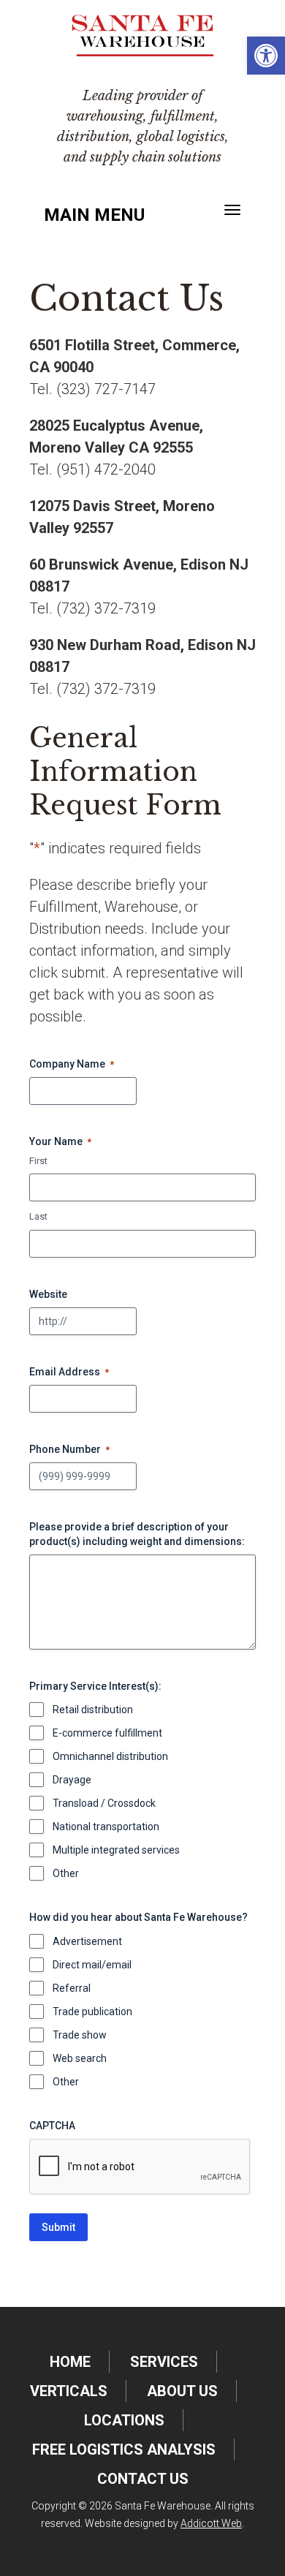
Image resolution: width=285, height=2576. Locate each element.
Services (164, 2362)
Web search (80, 2058)
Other (66, 1873)
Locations (124, 2420)
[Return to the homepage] (142, 35)
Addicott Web (211, 2523)
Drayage (72, 1780)
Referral (72, 1988)
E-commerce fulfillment (107, 1733)
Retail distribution (93, 1710)
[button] (266, 56)
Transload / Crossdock (104, 1803)
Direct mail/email (92, 1965)
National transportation (106, 1827)
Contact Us (143, 2479)
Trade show (80, 2035)
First (38, 1161)
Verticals (69, 2391)
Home (70, 2362)
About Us (182, 2391)
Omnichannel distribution (110, 1756)
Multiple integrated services (116, 1850)
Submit (58, 2227)
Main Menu (94, 215)
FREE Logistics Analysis (124, 2450)
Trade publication (92, 2012)
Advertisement (87, 1941)
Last (38, 1216)
